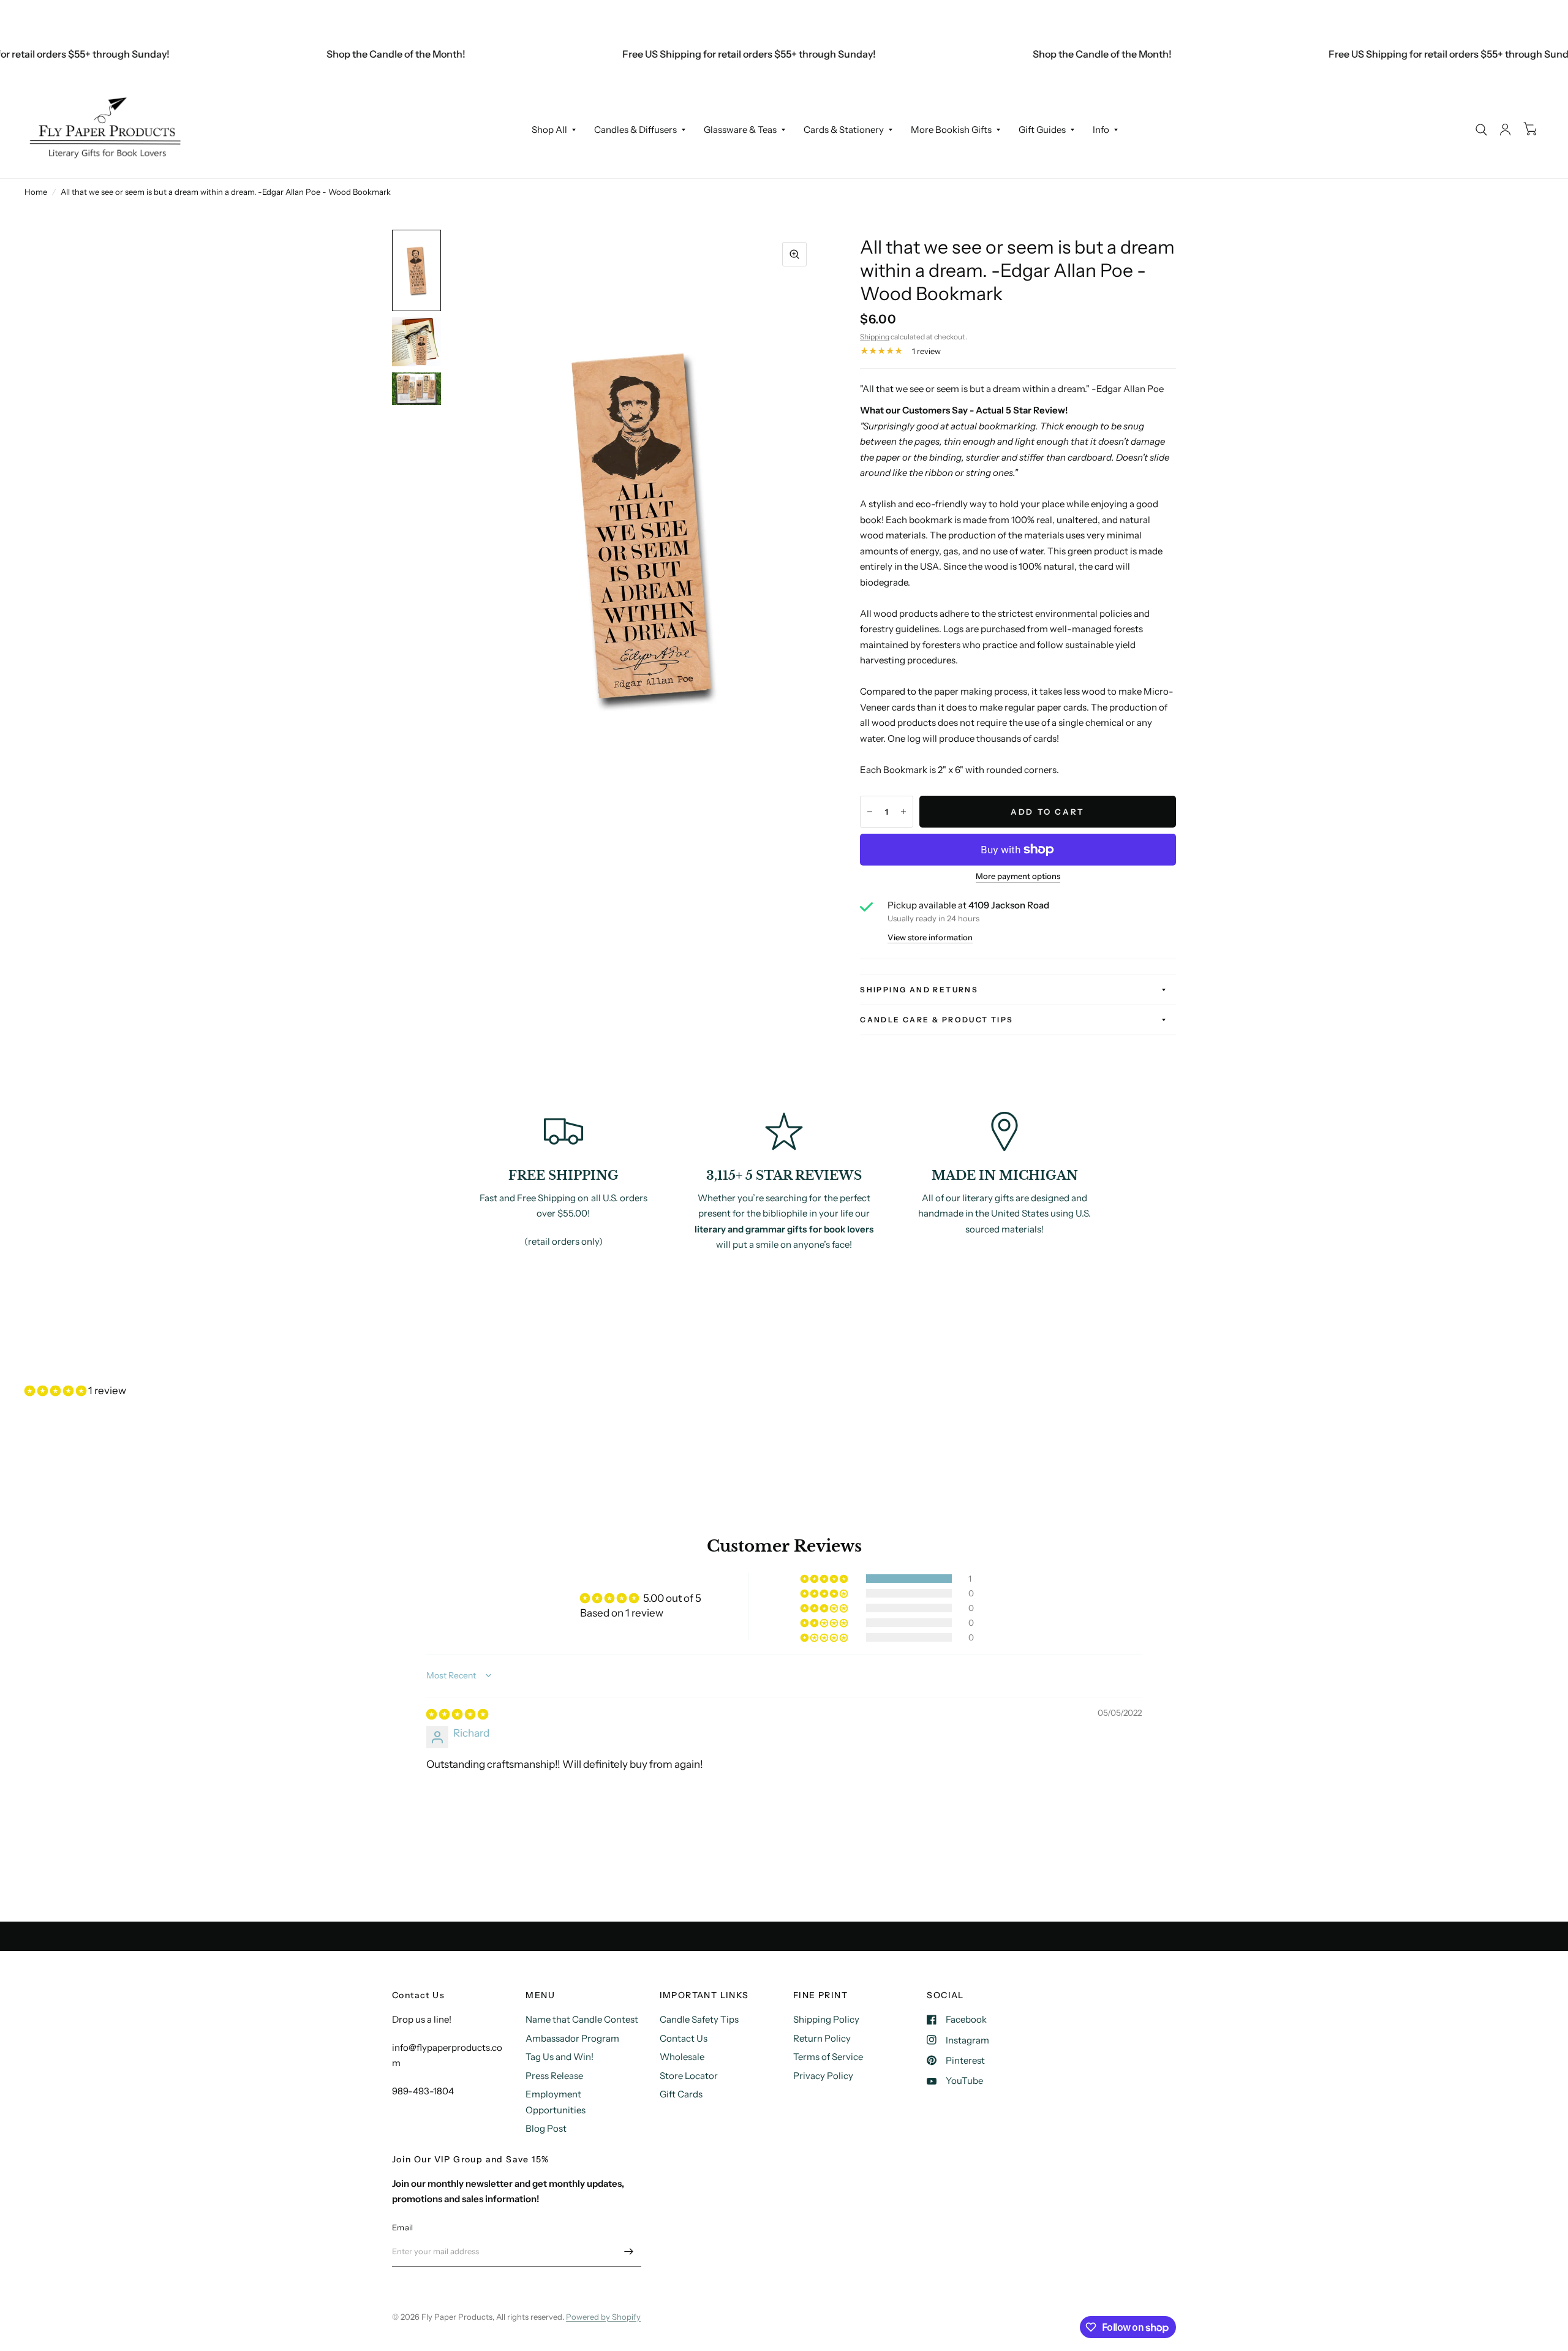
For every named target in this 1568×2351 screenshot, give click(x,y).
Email (402, 2227)
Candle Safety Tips (699, 2019)
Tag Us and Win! (560, 2057)
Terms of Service (828, 2057)
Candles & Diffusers (635, 130)
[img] (457, 1714)
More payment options (1018, 876)
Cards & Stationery (844, 130)
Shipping (875, 337)
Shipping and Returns (919, 990)
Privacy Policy (823, 2076)
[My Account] (1505, 130)
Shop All (549, 130)
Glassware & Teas (740, 130)
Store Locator (689, 2076)
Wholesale (682, 2057)
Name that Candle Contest (582, 2019)
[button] (56, 1391)
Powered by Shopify (603, 2317)
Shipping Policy (826, 2019)
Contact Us (684, 2038)
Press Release (554, 2076)
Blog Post (546, 2128)
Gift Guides (1042, 130)
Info (1101, 130)
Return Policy (822, 2038)
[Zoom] (794, 254)
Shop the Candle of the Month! (345, 54)
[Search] (1481, 130)
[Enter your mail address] (629, 2251)
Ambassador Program (572, 2038)
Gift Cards (681, 2094)
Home (36, 192)
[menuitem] (554, 130)
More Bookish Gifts (951, 130)
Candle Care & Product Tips (937, 1020)
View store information (930, 938)
